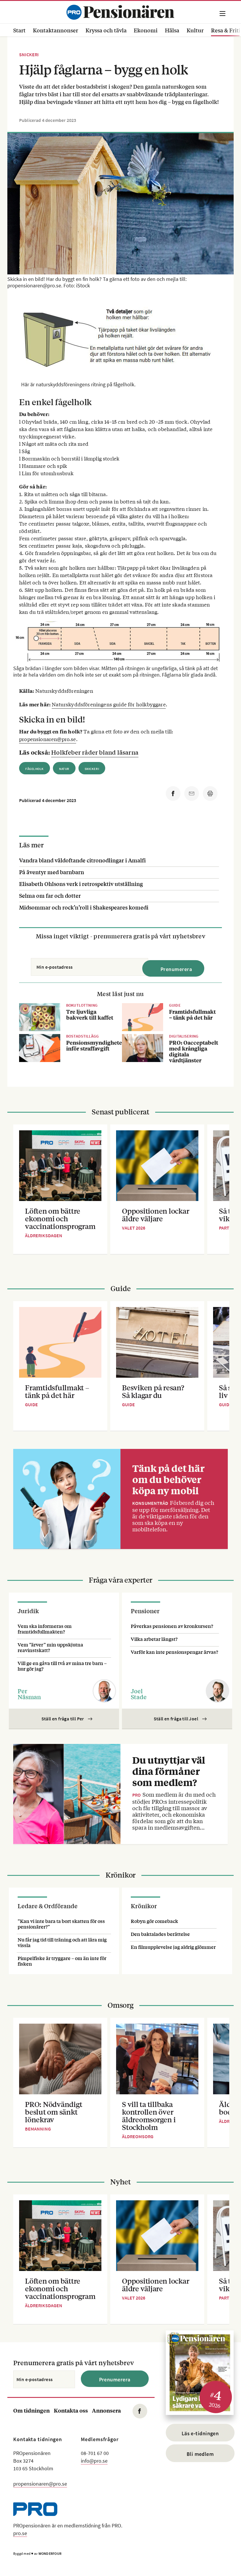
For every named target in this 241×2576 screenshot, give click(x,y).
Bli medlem (200, 2454)
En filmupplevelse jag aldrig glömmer (173, 1947)
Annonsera (106, 2410)
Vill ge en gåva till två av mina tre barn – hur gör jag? (62, 1666)
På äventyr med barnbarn (52, 872)
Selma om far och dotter (50, 895)
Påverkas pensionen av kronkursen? (172, 1626)
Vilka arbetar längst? (154, 1639)
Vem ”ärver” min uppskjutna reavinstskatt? (50, 1647)
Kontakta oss (71, 2410)
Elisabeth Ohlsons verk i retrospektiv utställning (81, 884)
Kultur (195, 30)
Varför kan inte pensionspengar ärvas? (174, 1652)
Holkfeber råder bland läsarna (95, 752)
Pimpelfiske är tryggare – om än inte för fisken (62, 1961)
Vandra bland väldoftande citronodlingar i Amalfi (82, 860)
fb (140, 2411)
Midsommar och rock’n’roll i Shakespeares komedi (84, 907)
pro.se (20, 2533)
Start (19, 30)
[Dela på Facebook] (173, 793)
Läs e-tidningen (200, 2433)
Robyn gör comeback (154, 1921)
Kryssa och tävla (106, 30)
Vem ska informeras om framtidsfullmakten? (45, 1629)
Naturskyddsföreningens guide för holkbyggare (109, 704)
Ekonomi (146, 30)
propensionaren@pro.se (48, 739)
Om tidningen (31, 2410)
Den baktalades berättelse (160, 1934)
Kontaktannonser (56, 30)
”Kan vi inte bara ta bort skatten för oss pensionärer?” (61, 1924)
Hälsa (172, 30)
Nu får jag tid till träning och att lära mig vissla (62, 1942)
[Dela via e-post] (192, 793)
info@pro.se (94, 2461)
